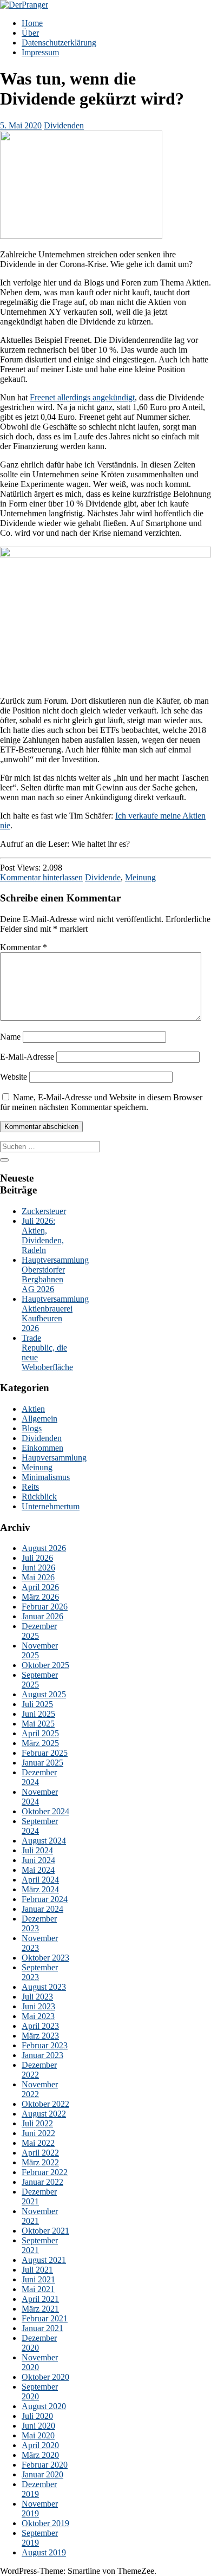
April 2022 (40, 2153)
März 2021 (40, 2309)
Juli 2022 (37, 2123)
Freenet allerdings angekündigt (82, 397)
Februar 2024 (45, 1899)
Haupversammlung (54, 1458)
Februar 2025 (45, 1753)
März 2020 (40, 2455)
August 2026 (44, 1548)
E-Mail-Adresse (27, 1057)
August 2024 (44, 1841)
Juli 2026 (37, 1558)
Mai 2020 (38, 2435)
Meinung (140, 877)
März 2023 (40, 2036)
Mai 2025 (38, 1724)
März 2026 (40, 1597)
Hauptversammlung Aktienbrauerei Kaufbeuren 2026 (55, 1313)
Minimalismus (46, 1477)
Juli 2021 (37, 2270)
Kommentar (24, 947)
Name (10, 1037)
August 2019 (44, 2552)
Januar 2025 (42, 1763)
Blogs (32, 1428)
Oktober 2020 (45, 2377)
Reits (30, 1487)
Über (30, 33)
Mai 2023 (38, 2016)
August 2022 (44, 2114)
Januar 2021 (42, 2328)
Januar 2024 (42, 1909)
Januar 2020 (42, 2474)
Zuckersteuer (44, 1211)
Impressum (40, 52)
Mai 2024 (38, 1870)
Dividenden (64, 125)
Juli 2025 (37, 1704)
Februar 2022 (45, 2172)
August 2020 (44, 2406)
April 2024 (40, 1880)
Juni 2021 (38, 2279)
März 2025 (40, 1743)
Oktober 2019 (45, 2523)
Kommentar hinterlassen (41, 877)
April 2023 (40, 2026)
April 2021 (40, 2299)
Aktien (33, 1409)
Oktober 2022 (45, 2104)
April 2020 (40, 2445)
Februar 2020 (45, 2465)
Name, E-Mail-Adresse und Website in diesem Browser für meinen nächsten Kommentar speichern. (101, 1102)
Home (32, 23)
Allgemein (39, 1419)
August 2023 (44, 1987)
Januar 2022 (42, 2182)
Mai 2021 (38, 2289)
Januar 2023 (42, 2055)
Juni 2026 (38, 1568)
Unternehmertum (51, 1506)
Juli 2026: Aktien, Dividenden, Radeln (43, 1235)
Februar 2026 (45, 1607)
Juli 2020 (37, 2416)
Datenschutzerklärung (59, 43)
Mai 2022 (38, 2143)
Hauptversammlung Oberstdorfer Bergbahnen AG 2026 (55, 1274)
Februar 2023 (45, 2045)
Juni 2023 (38, 2006)
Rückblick (39, 1497)
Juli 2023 (37, 1997)
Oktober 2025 (45, 1665)
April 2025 (40, 1733)
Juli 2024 (37, 1850)
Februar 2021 (45, 2318)
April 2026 (40, 1587)
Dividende (103, 877)
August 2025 (44, 1694)
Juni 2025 (38, 1714)
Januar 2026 (42, 1616)
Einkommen (42, 1448)
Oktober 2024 (45, 1811)
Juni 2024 (38, 1860)
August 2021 (44, 2260)
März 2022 (40, 2162)
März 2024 (40, 1889)
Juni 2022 (38, 2133)
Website (14, 1077)
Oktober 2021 (45, 2231)
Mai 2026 (38, 1577)
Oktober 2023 (45, 1958)
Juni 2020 (38, 2426)
